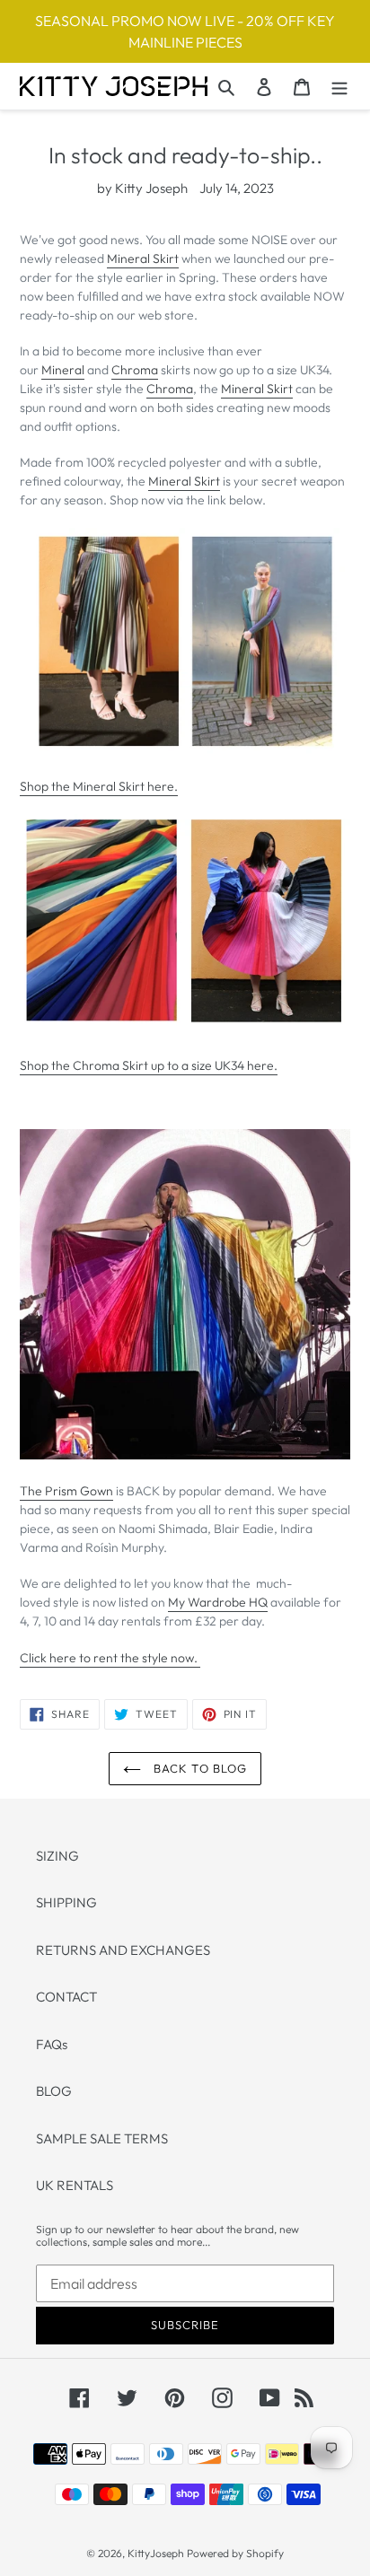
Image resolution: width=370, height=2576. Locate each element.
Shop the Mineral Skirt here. (99, 786)
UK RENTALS (75, 2185)
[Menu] (339, 87)
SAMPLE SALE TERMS (102, 2138)
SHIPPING (66, 1902)
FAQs (52, 2044)
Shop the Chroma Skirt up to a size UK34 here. (149, 1065)
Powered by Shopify (235, 2553)
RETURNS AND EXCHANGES (123, 1950)
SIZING (57, 1856)
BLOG (54, 2091)
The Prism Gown (66, 1491)
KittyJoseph (156, 2553)
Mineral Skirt (143, 258)
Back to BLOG (198, 1768)
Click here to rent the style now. (110, 1658)
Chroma (135, 370)
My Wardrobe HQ (218, 1602)
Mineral (63, 370)
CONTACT (66, 1997)
